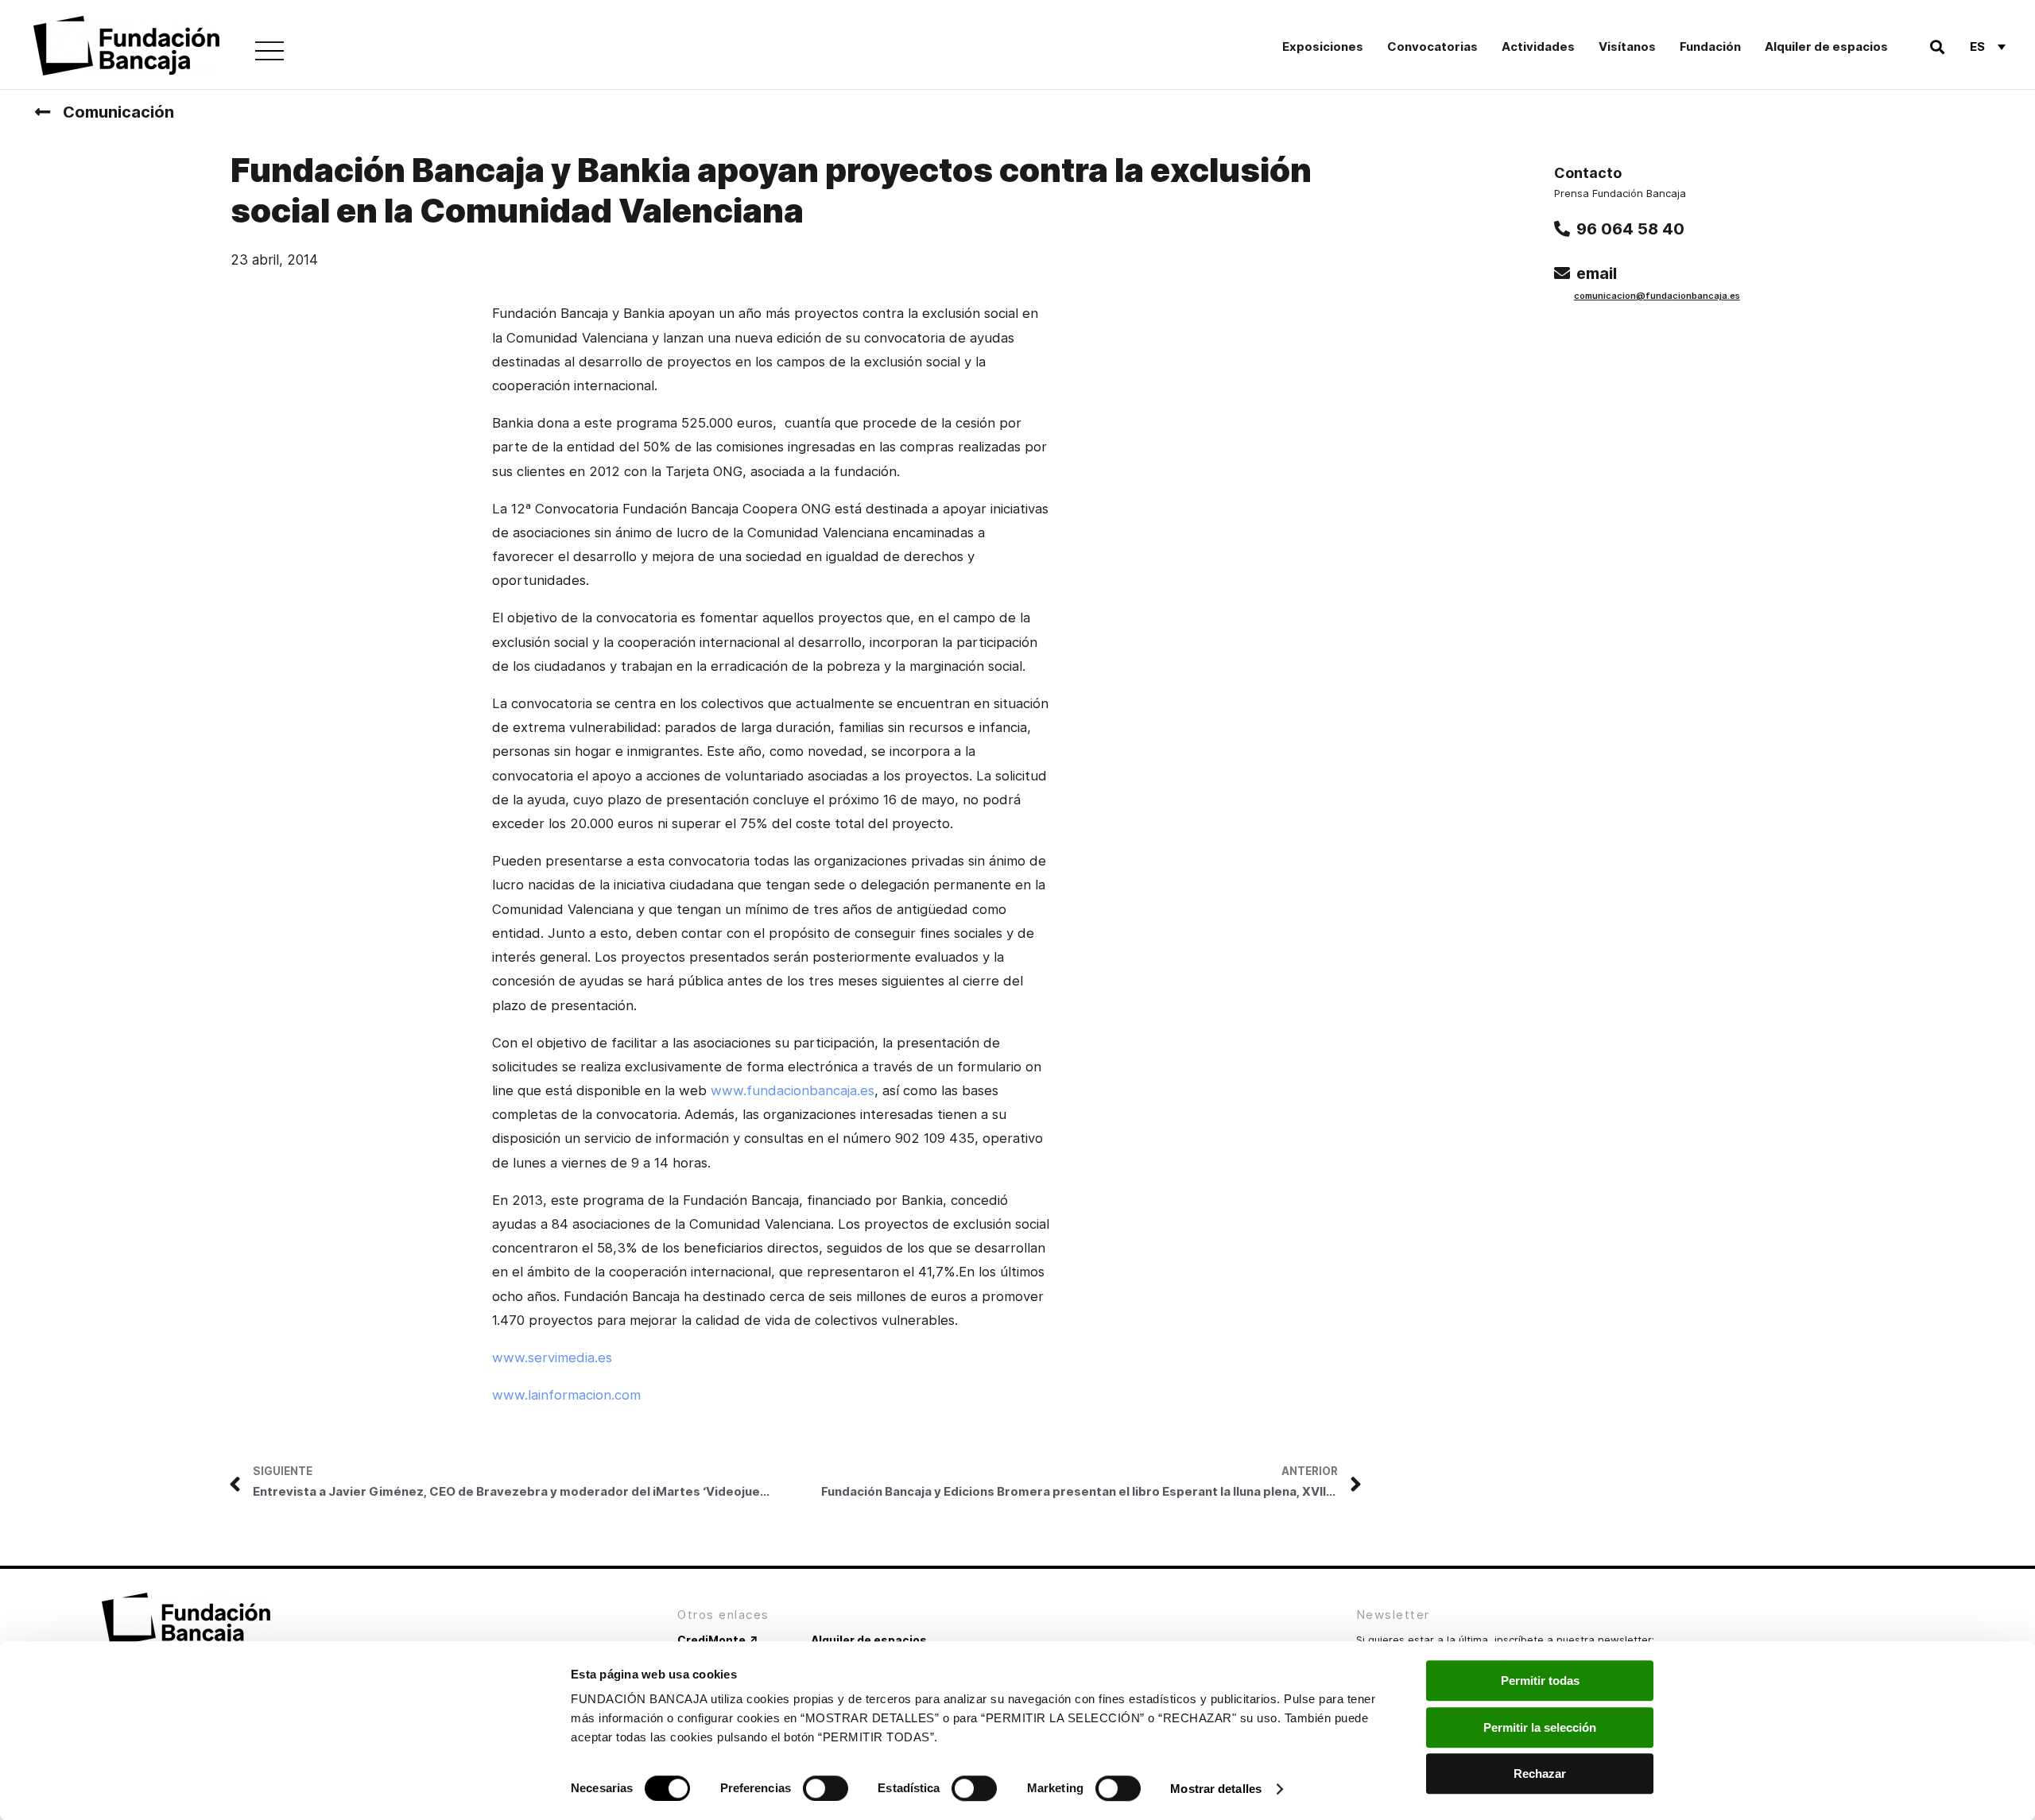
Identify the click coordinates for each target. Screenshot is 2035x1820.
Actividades (1538, 46)
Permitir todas (1540, 1681)
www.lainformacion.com (566, 1395)
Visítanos (1627, 46)
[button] (1937, 46)
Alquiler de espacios (1826, 46)
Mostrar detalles (1216, 1789)
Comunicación (118, 112)
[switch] (826, 1788)
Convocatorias (1432, 46)
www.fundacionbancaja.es (793, 1090)
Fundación (1710, 46)
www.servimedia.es (552, 1357)
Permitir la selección (1540, 1727)
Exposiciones (1323, 46)
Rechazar (1540, 1774)
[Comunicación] (42, 112)
